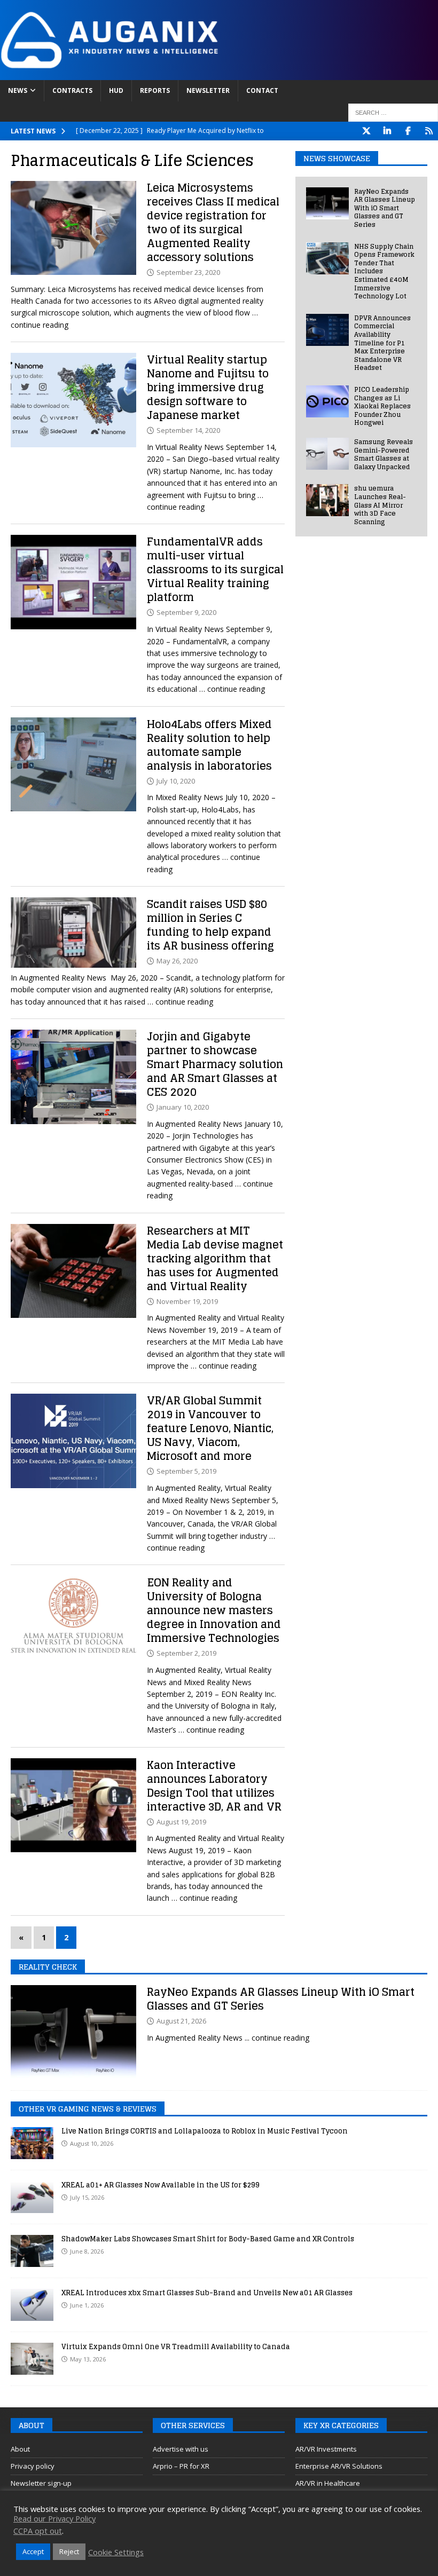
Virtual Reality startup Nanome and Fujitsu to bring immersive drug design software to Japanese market (208, 388)
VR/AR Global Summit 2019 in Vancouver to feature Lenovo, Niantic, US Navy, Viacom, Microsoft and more (210, 1428)
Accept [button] (33, 2551)
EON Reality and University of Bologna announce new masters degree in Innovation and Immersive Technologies (214, 1610)
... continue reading (277, 2038)
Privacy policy (33, 2466)
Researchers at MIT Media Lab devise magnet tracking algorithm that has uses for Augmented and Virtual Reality (215, 1259)
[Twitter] (366, 131)
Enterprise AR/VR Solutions (339, 2466)
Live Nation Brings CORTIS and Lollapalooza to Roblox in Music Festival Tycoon (205, 2131)
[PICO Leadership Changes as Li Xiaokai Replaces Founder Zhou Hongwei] (327, 401)
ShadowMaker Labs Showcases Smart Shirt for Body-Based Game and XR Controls (208, 2239)
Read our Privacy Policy (54, 2518)
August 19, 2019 (181, 1822)
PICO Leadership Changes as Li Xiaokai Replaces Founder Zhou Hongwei (382, 406)
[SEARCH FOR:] (393, 113)
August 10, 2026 (92, 2143)
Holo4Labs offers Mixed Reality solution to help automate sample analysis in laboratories (209, 745)
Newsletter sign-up (41, 2483)
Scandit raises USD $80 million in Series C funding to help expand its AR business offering (210, 925)
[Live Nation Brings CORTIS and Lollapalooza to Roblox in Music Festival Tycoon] (32, 2143)
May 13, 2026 (88, 2359)
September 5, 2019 (186, 1471)
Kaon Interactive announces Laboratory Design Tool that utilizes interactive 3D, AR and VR (214, 1786)
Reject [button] (69, 2551)
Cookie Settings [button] (116, 2552)
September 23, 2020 (188, 272)
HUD (116, 90)
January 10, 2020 (183, 1107)
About (20, 2449)
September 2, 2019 (186, 1653)
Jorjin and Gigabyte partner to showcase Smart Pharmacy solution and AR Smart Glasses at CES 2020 (215, 1064)
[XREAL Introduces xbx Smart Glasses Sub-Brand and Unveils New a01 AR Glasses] (32, 2305)
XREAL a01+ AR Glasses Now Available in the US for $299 (161, 2185)
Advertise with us (181, 2449)
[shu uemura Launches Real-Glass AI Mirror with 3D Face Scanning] (327, 500)
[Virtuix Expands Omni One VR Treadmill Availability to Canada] (32, 2359)
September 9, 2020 (186, 612)
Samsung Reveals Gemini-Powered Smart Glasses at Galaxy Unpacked (384, 454)
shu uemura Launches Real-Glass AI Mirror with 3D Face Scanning (380, 505)
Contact (262, 90)
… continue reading (232, 689)
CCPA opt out (38, 2531)
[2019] (73, 1271)
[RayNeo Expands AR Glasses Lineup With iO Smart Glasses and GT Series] (327, 203)
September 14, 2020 (188, 430)
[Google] (429, 131)
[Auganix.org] (219, 74)
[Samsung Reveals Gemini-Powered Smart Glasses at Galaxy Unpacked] (327, 454)
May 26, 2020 (177, 961)
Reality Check (48, 1967)
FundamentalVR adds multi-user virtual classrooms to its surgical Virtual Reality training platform (215, 570)
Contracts (72, 90)
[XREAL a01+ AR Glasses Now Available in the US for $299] (32, 2197)
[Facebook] (408, 131)
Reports (155, 90)
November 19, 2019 (187, 1301)
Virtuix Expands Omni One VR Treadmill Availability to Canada (176, 2347)
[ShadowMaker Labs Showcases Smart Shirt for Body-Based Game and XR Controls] (32, 2251)
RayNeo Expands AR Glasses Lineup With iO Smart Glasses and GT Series (385, 208)
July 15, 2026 (87, 2197)
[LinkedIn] (387, 131)
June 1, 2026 (87, 2305)
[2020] (73, 228)
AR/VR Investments (326, 2449)
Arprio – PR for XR (181, 2466)
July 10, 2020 (176, 781)
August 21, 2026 (181, 2021)
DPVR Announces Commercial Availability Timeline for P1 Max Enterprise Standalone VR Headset (382, 343)
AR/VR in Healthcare (328, 2483)
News (18, 90)
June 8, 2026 (87, 2251)
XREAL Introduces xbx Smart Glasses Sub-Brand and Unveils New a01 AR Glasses (207, 2293)
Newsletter (208, 90)
